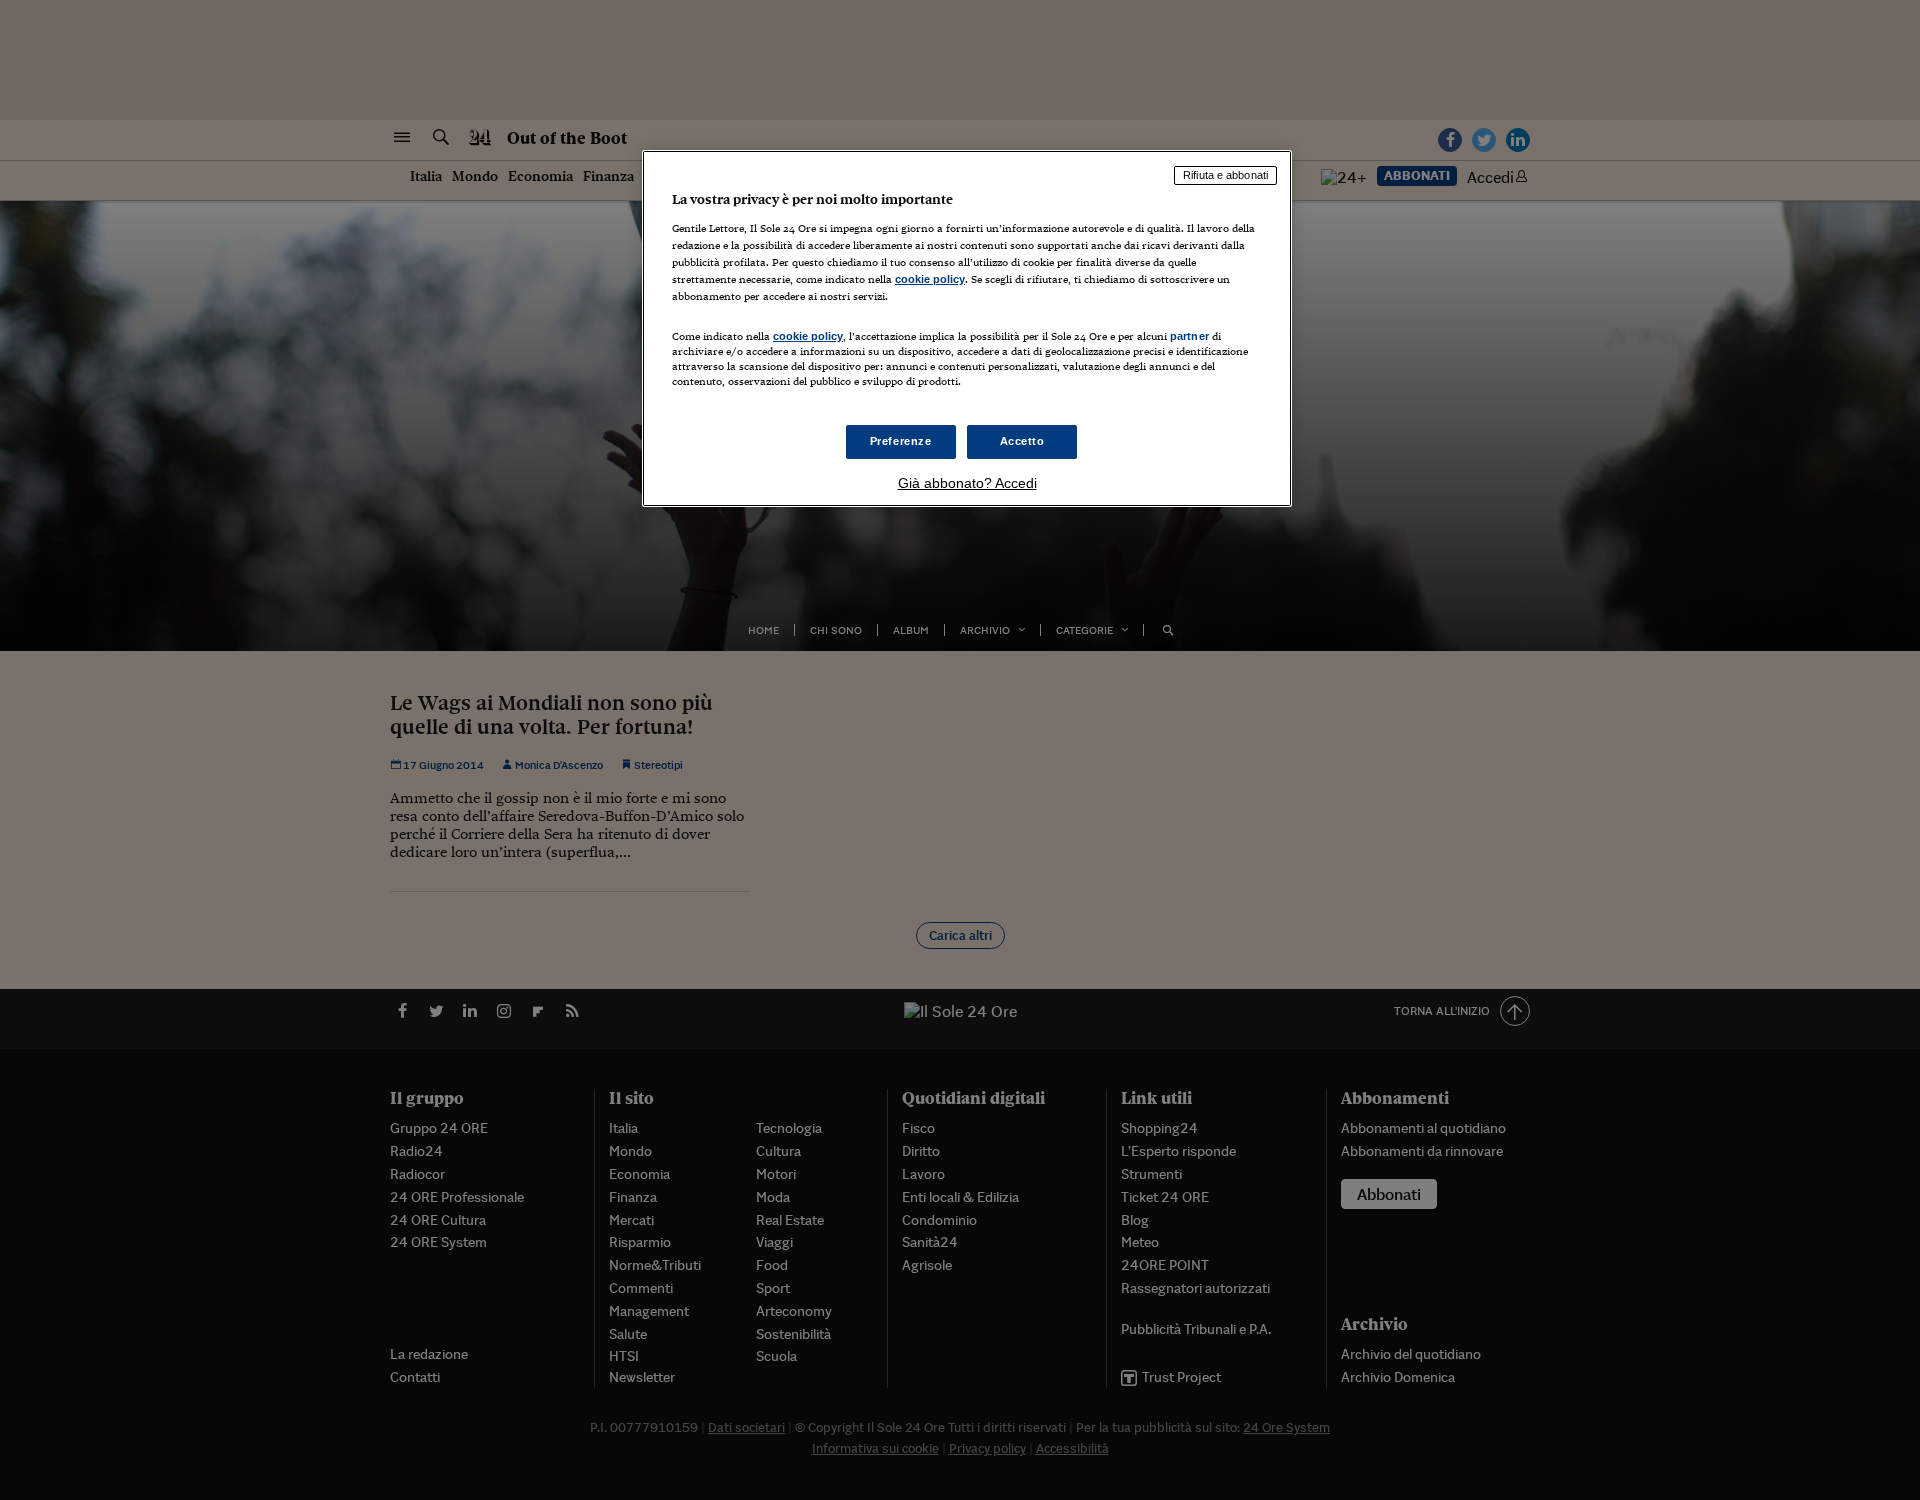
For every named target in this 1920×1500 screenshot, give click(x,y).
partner (1189, 336)
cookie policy (930, 279)
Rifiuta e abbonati (1225, 175)
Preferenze (901, 441)
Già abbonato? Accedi (967, 483)
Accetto (1022, 441)
